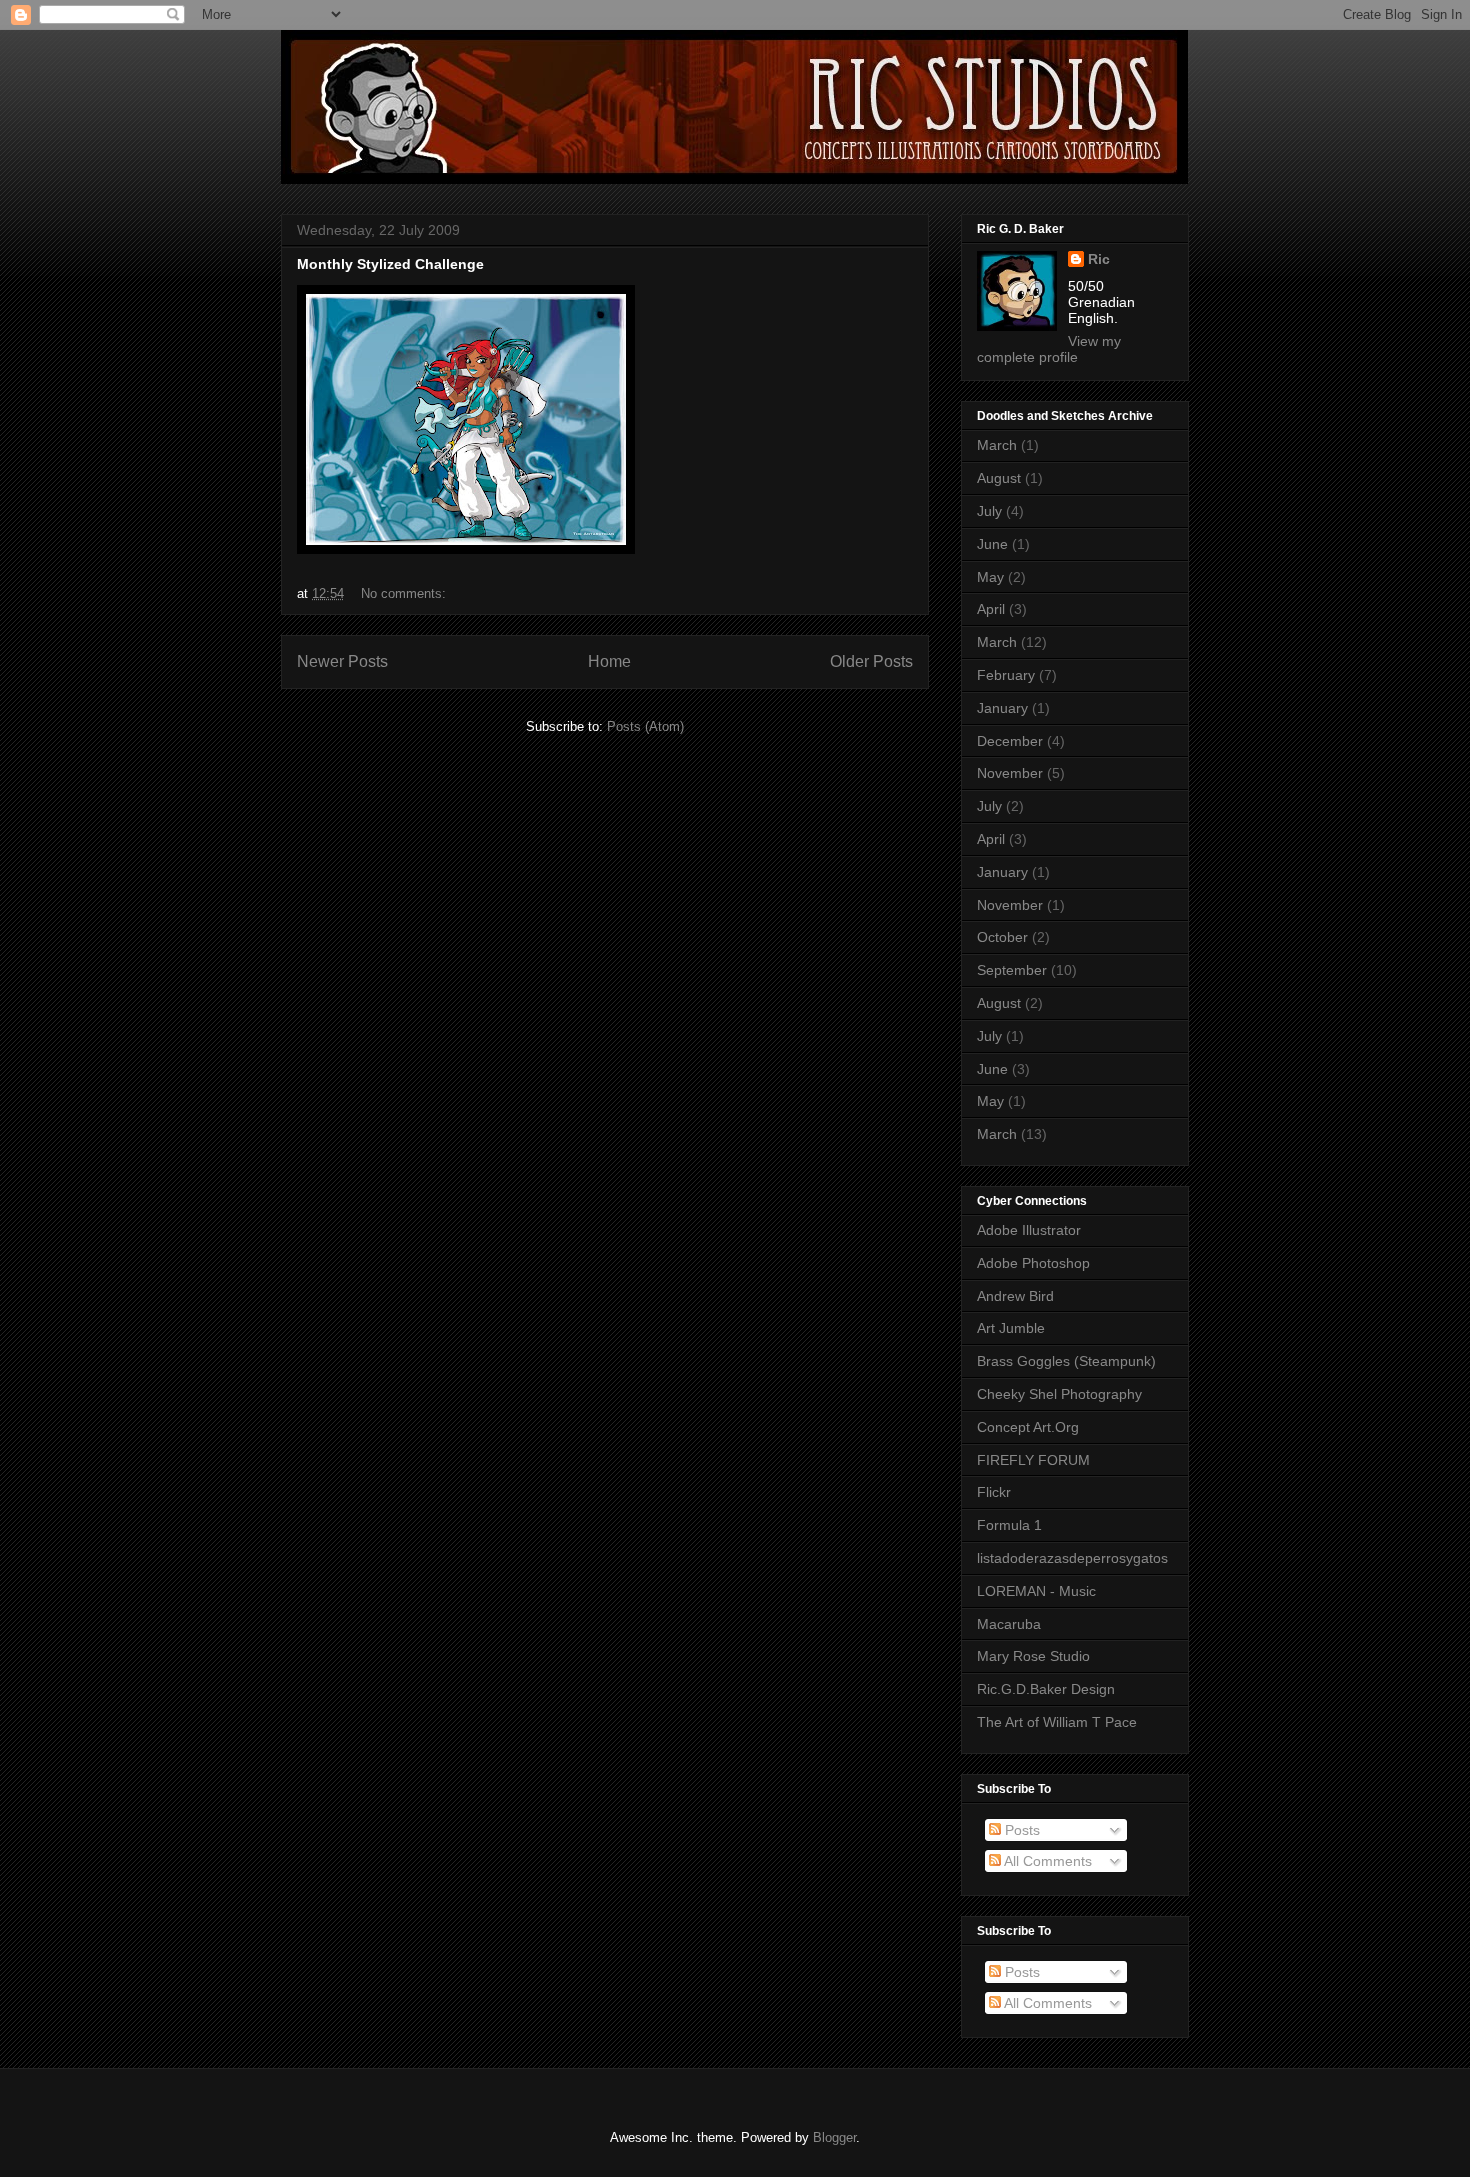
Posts (1020, 1830)
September (1012, 970)
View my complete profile (1049, 349)
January (1002, 708)
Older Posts (871, 661)
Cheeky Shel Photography (1059, 1394)
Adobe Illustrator (1029, 1230)
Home (609, 661)
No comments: (405, 593)
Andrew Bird (1015, 1296)
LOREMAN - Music (1036, 1591)
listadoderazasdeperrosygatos (1072, 1558)
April (991, 609)
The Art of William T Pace (1057, 1722)
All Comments (1046, 1861)
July (989, 511)
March (997, 445)
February (1006, 675)
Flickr (994, 1492)
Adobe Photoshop (1033, 1263)
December (1010, 741)
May (990, 577)
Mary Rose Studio (1033, 1656)
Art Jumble (1011, 1328)
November (1010, 773)
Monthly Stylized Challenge (390, 264)
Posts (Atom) (645, 726)
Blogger (834, 2137)
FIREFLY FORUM (1033, 1460)
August (999, 478)
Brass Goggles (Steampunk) (1066, 1361)
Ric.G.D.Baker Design (1046, 1689)
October (1002, 937)
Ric (1099, 259)
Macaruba (1009, 1624)
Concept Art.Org (1028, 1427)
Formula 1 (1009, 1525)
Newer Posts (342, 661)
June (992, 544)
